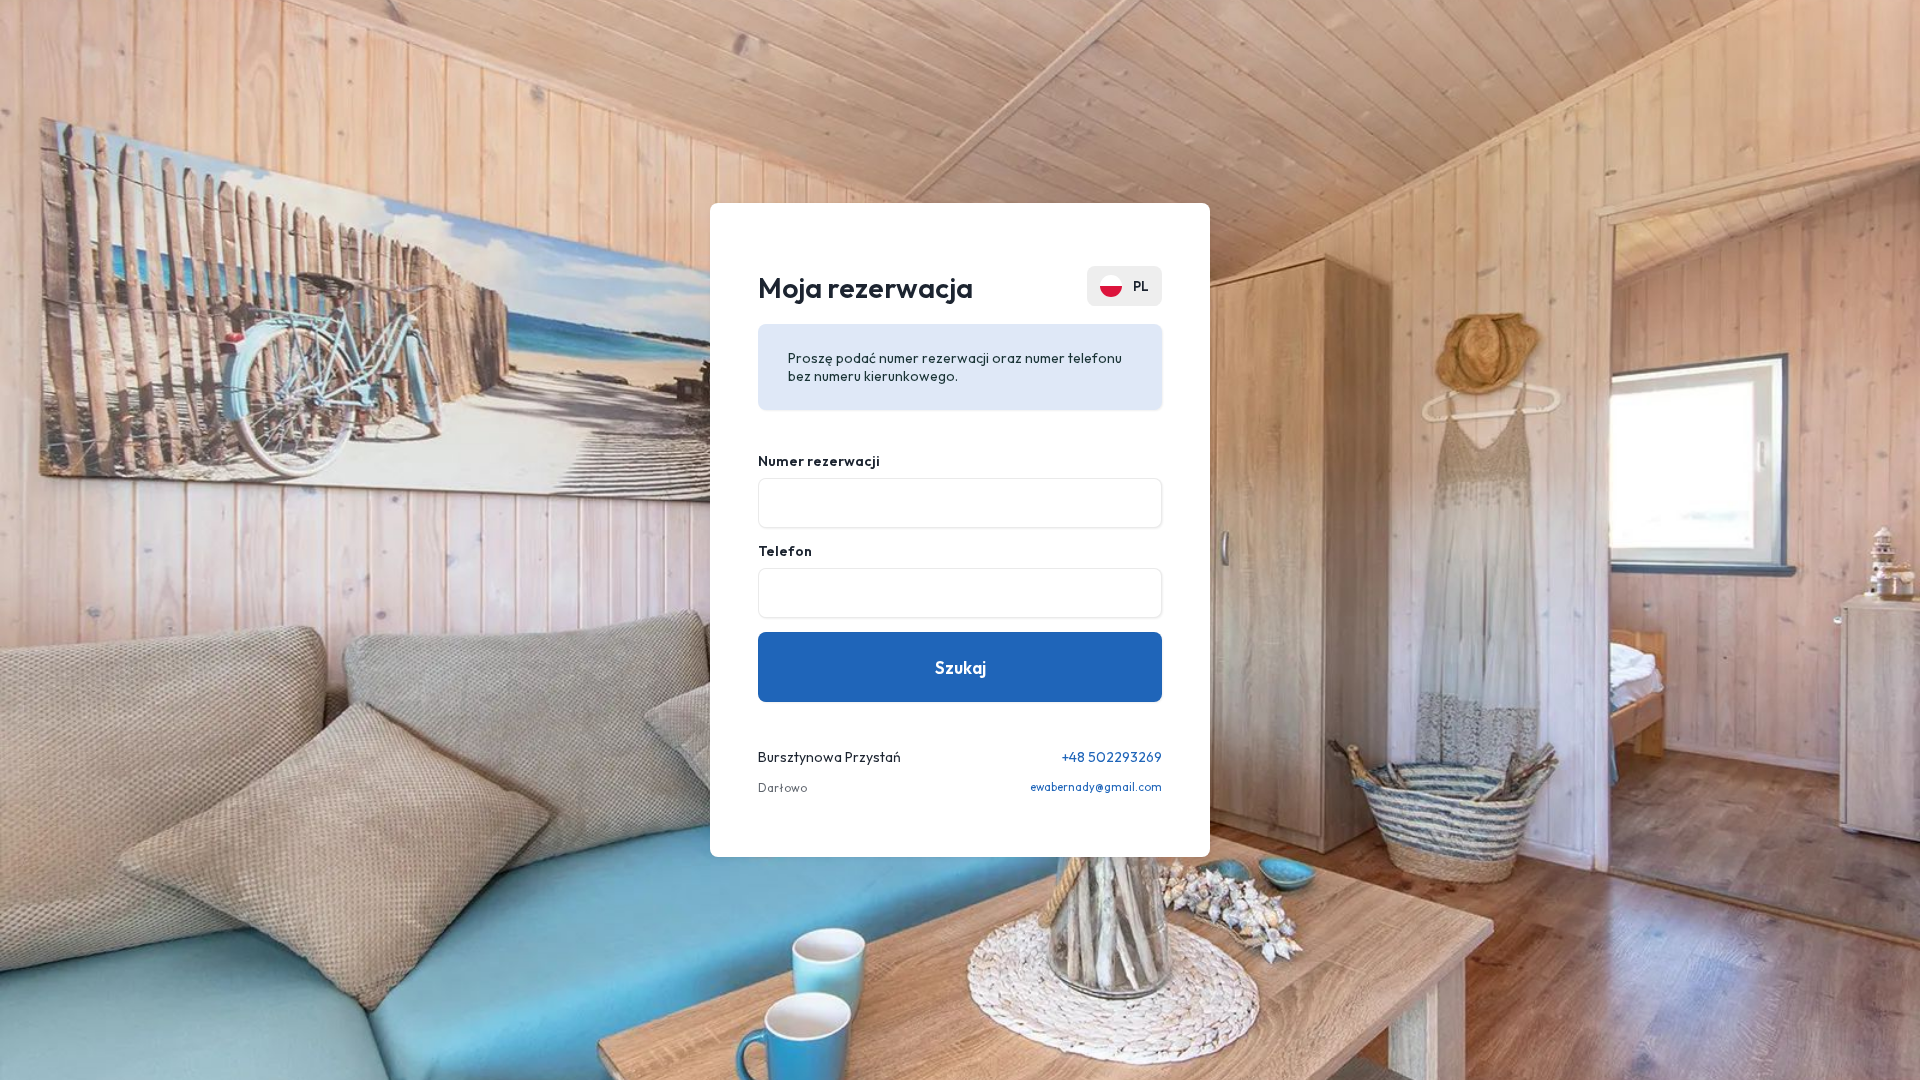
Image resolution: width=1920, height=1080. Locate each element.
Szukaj (960, 667)
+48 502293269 (1112, 757)
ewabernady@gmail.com (1096, 787)
